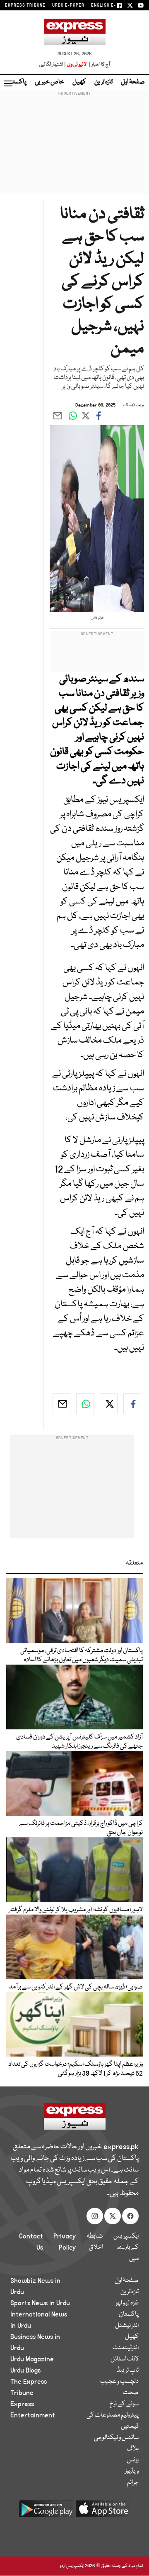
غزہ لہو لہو (127, 2303)
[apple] (103, 2512)
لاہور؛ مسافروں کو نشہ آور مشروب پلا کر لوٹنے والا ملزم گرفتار (76, 1910)
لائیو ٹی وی (77, 65)
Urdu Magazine (32, 2359)
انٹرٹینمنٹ (126, 2348)
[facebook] (132, 1404)
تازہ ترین (103, 82)
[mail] (61, 1404)
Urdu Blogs (25, 2370)
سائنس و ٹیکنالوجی (116, 2438)
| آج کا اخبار (99, 65)
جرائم (133, 2483)
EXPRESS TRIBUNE (25, 5)
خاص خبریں (49, 82)
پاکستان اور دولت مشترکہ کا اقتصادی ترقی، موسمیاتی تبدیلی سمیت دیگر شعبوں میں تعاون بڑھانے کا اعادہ (82, 1655)
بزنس (133, 2460)
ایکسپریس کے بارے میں (126, 2248)
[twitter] (109, 1404)
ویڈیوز (132, 2471)
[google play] (46, 2512)
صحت (131, 2393)
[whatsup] (85, 1404)
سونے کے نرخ (124, 2404)
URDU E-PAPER (68, 5)
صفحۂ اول (133, 82)
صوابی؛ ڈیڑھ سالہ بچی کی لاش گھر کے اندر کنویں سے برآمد (76, 1987)
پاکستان (17, 82)
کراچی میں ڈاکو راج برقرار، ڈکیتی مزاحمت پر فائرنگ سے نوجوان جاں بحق (81, 1828)
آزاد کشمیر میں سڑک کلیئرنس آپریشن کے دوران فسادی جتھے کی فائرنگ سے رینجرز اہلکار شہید (79, 1742)
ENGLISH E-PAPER (111, 5)
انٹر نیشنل (127, 2326)
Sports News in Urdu (40, 2303)
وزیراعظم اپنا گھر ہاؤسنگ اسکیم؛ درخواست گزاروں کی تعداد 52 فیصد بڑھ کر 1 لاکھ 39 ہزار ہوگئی (76, 2069)
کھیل (79, 82)
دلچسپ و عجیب (119, 2382)
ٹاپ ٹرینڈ (128, 2370)
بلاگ (133, 2449)
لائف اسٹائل (125, 2359)
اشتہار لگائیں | (53, 65)
